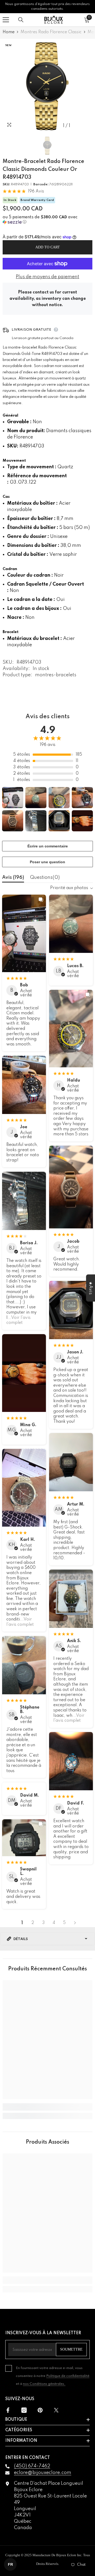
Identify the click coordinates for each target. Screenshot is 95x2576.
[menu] (6, 20)
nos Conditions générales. (44, 2384)
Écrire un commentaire (48, 846)
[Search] (21, 20)
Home (9, 32)
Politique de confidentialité (68, 2376)
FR (10, 2564)
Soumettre (71, 2349)
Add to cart (48, 247)
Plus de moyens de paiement (47, 277)
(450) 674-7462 (32, 2466)
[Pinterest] (40, 2410)
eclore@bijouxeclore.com (43, 2473)
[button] (47, 220)
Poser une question (47, 862)
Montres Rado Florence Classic (51, 32)
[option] (47, 86)
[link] (47, 2107)
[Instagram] (24, 2410)
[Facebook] (8, 2410)
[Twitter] (56, 2410)
